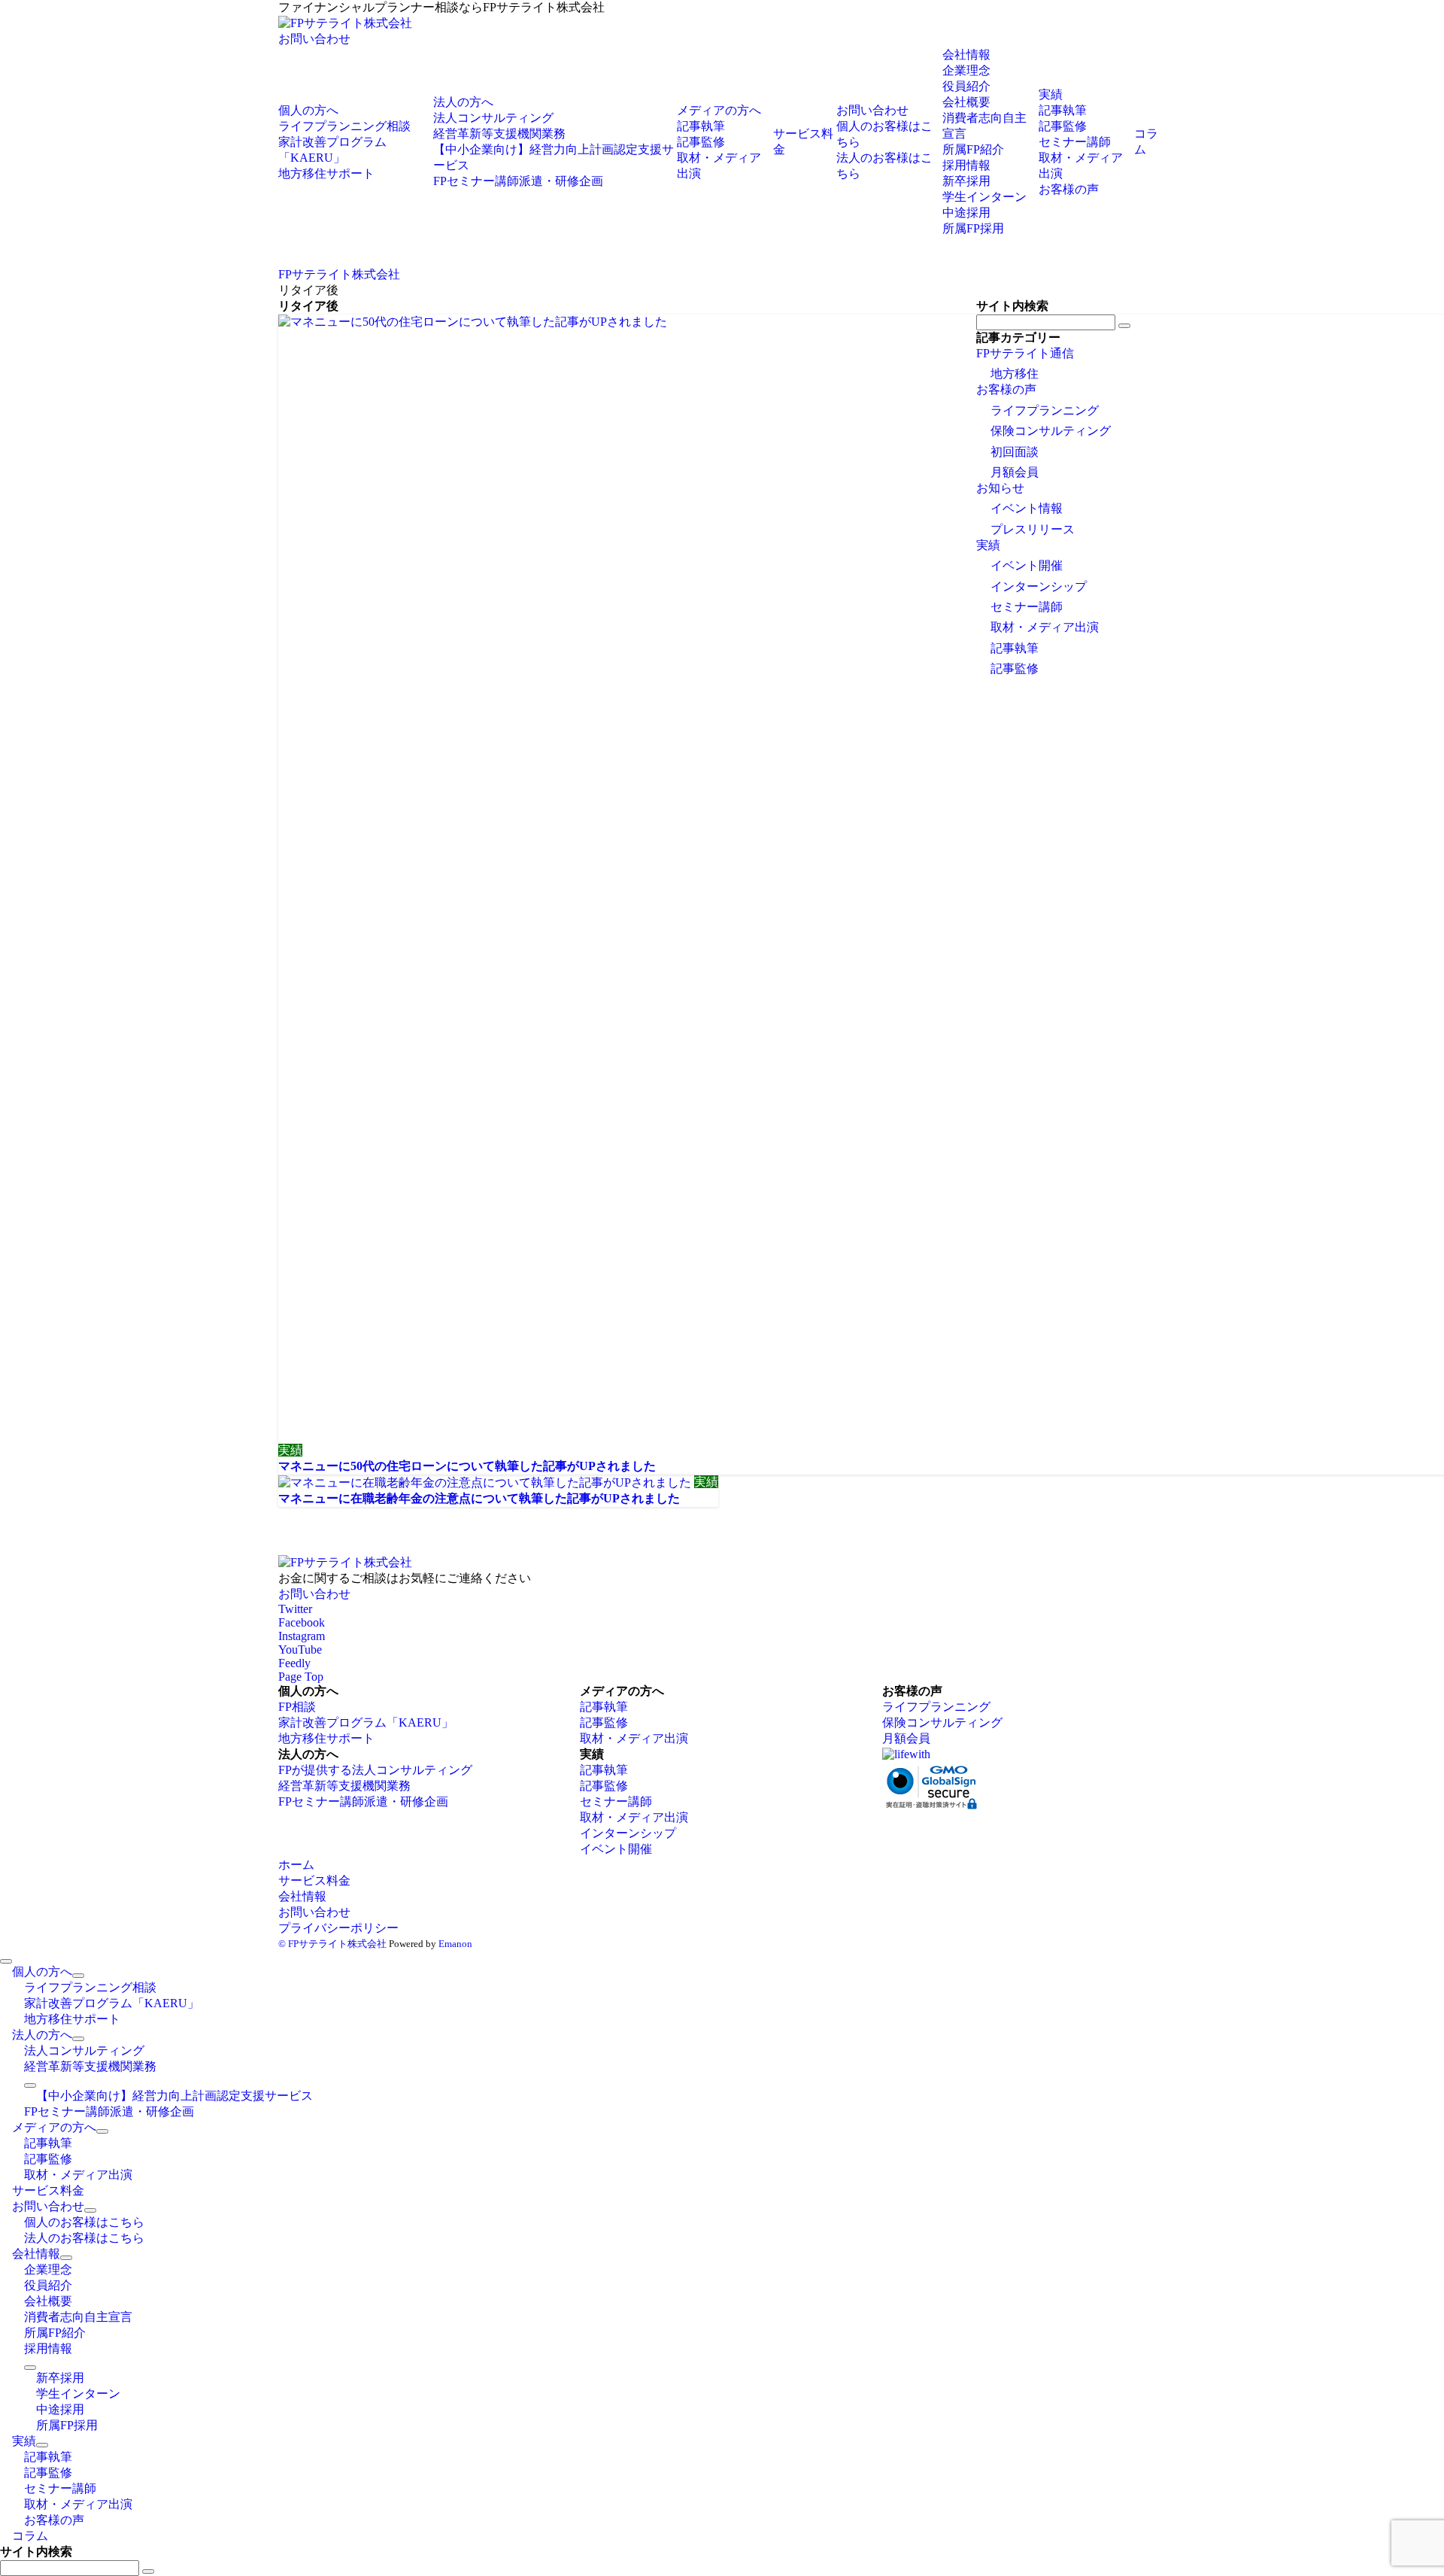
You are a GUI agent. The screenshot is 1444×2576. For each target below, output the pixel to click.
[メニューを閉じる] (6, 1961)
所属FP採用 (973, 228)
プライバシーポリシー (338, 1928)
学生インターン (984, 197)
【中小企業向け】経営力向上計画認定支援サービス (174, 2096)
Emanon (455, 1944)
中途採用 (966, 213)
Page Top (301, 1677)
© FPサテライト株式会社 (332, 1944)
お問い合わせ (314, 39)
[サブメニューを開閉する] (78, 1976)
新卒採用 (966, 181)
